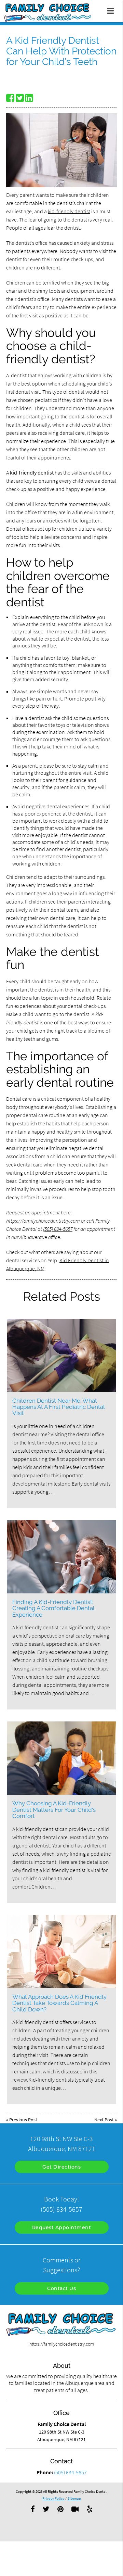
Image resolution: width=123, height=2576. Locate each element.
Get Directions (61, 2167)
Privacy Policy (53, 2498)
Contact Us (61, 2288)
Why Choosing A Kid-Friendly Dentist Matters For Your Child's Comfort (54, 1810)
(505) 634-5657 (58, 1229)
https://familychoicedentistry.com (43, 1221)
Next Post (104, 2120)
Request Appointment (62, 2227)
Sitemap (74, 2498)
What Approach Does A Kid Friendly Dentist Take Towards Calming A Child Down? (59, 2003)
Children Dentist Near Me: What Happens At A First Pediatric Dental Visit (58, 1407)
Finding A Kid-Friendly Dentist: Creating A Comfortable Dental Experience (53, 1608)
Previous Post (23, 2120)
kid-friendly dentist (69, 211)
